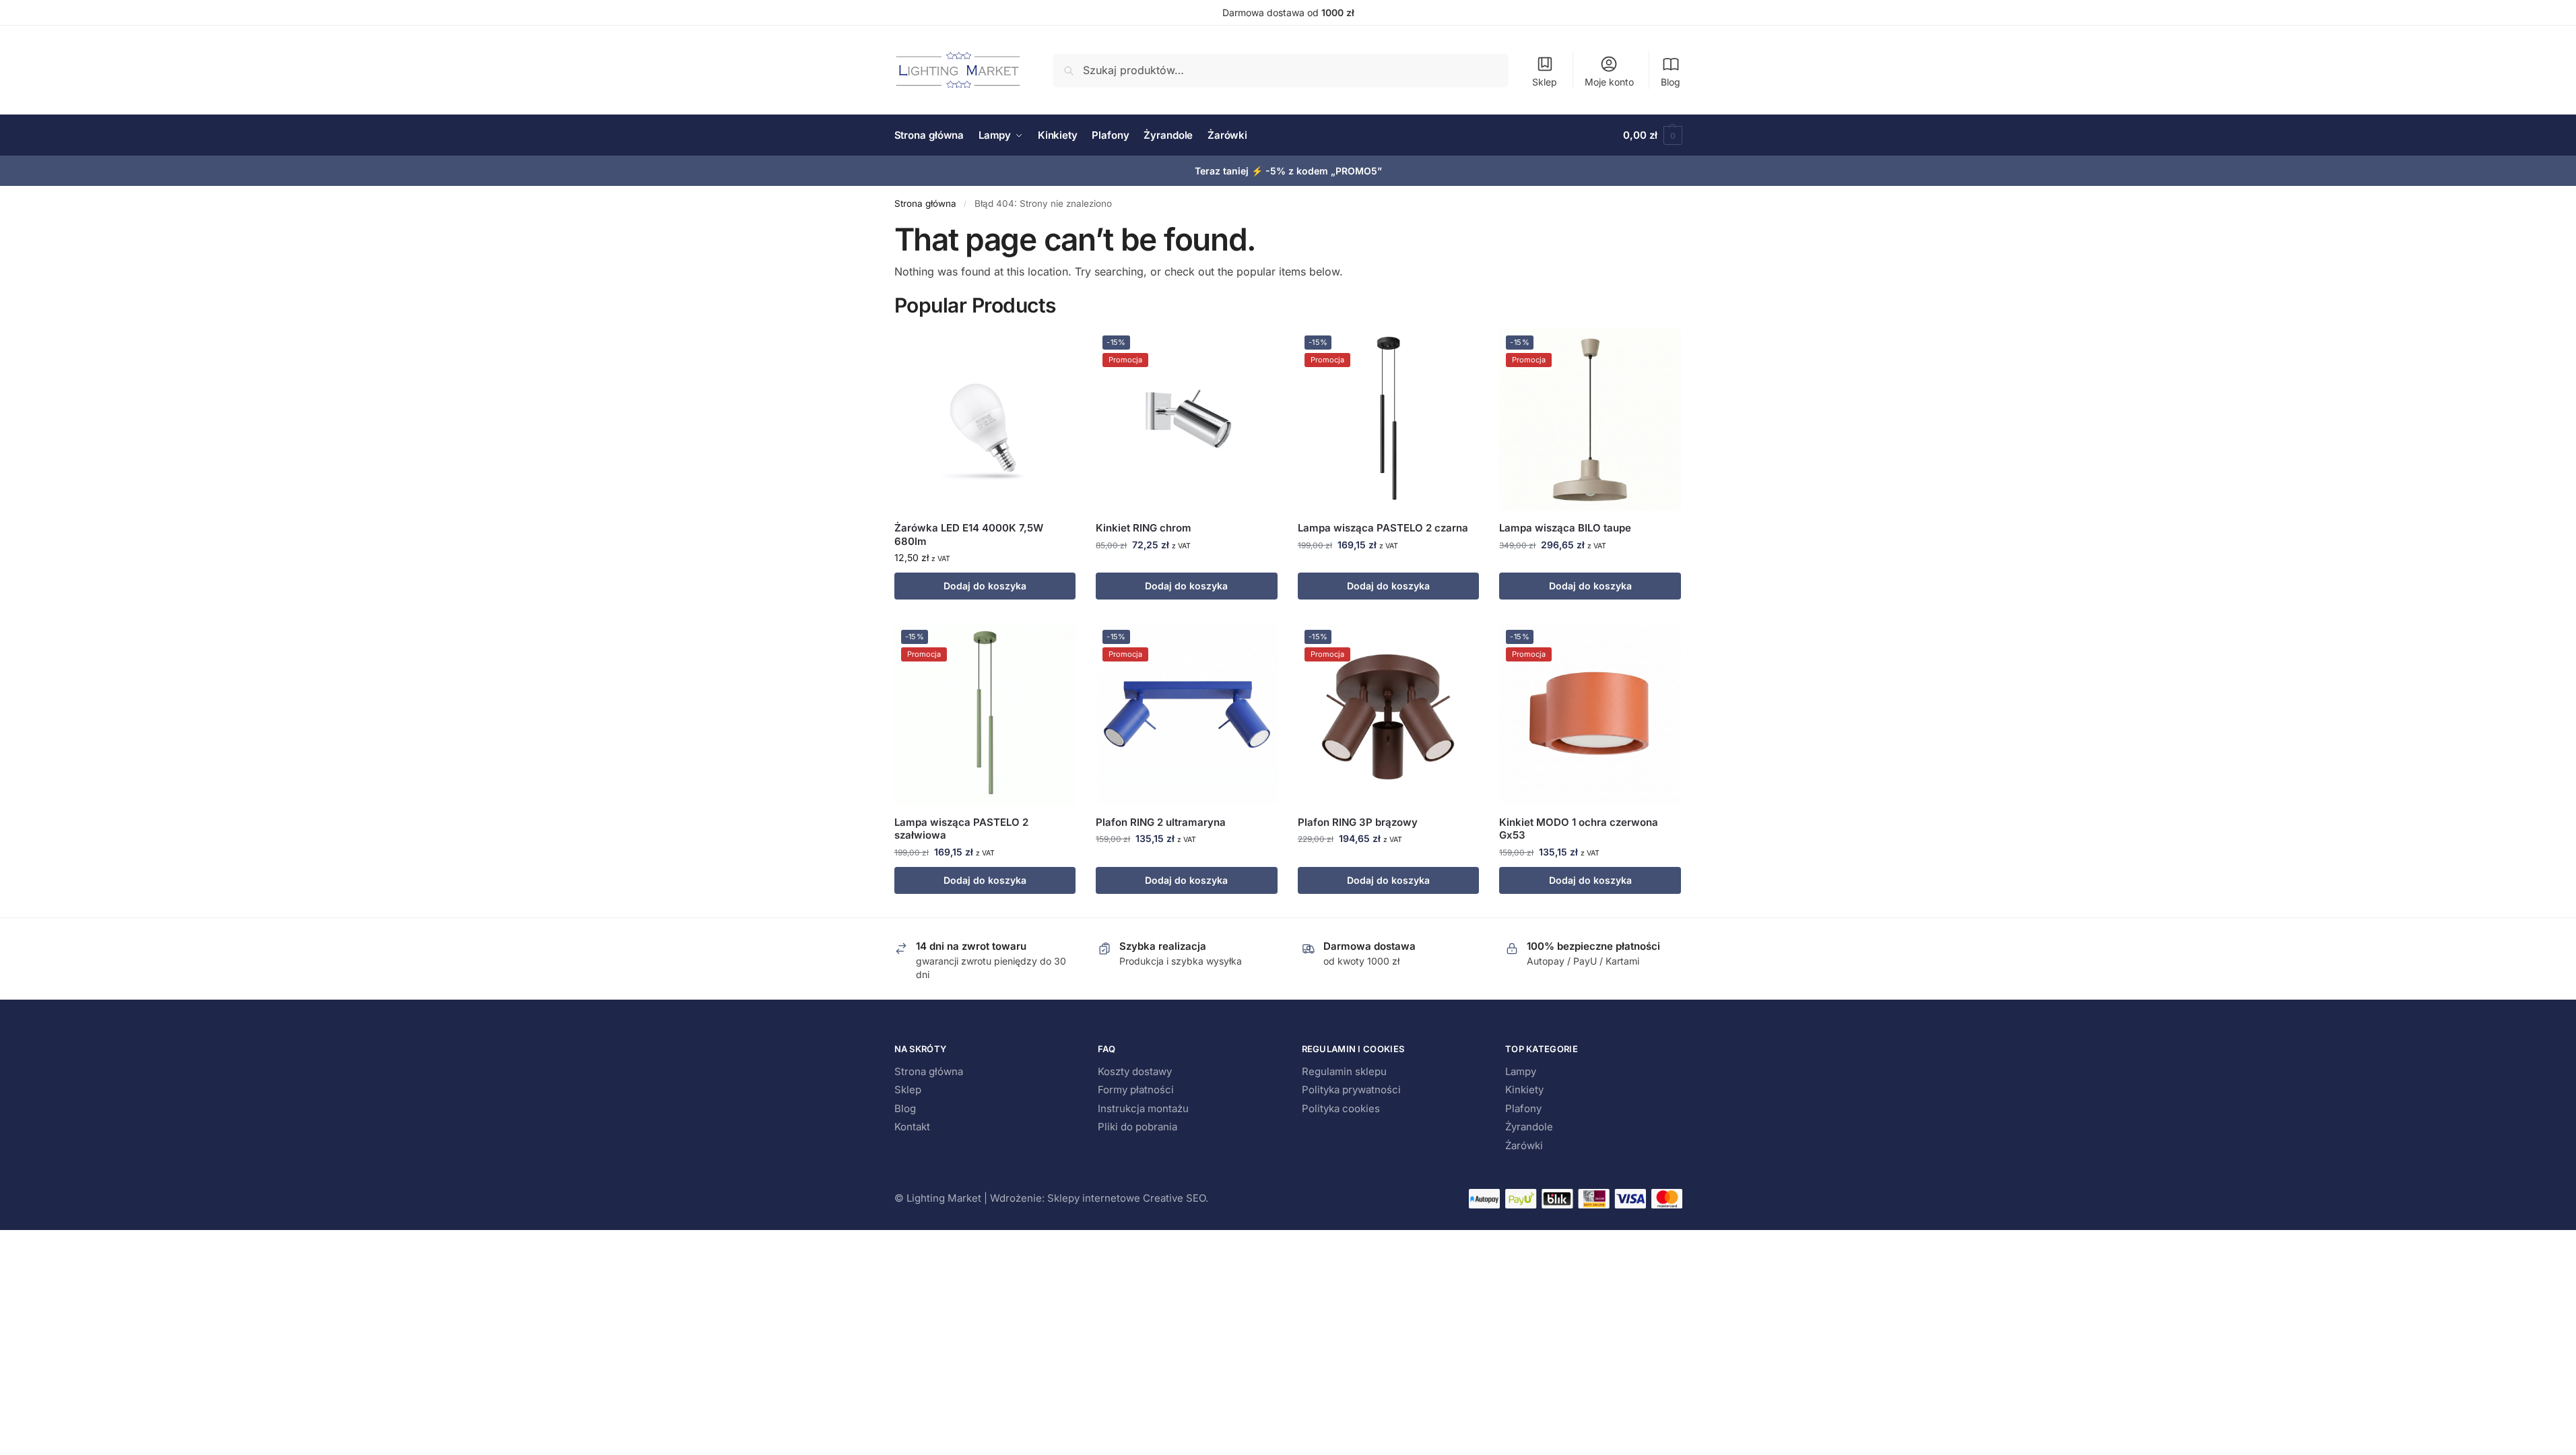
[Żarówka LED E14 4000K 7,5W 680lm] (985, 420)
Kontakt (912, 1127)
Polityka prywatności (1351, 1090)
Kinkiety (1524, 1090)
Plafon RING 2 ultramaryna (1161, 822)
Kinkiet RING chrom (1144, 528)
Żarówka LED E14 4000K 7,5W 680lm (969, 535)
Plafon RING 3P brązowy (1358, 822)
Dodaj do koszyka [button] (985, 586)
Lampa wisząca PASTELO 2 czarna (1383, 528)
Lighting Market (944, 1198)
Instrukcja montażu (1143, 1108)
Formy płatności (1136, 1090)
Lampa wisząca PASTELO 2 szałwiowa (961, 829)
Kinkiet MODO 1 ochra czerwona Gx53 (1579, 829)
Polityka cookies (1341, 1108)
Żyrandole (1529, 1127)
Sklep (1545, 82)
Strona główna (925, 203)
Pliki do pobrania (1137, 1127)
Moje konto (1609, 82)
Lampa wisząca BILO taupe (1565, 528)
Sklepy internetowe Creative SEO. (1128, 1198)
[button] (1652, 135)
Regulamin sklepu (1344, 1071)
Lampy (1521, 1071)
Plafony (1523, 1108)
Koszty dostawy (1135, 1071)
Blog (1671, 82)
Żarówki (1524, 1145)
